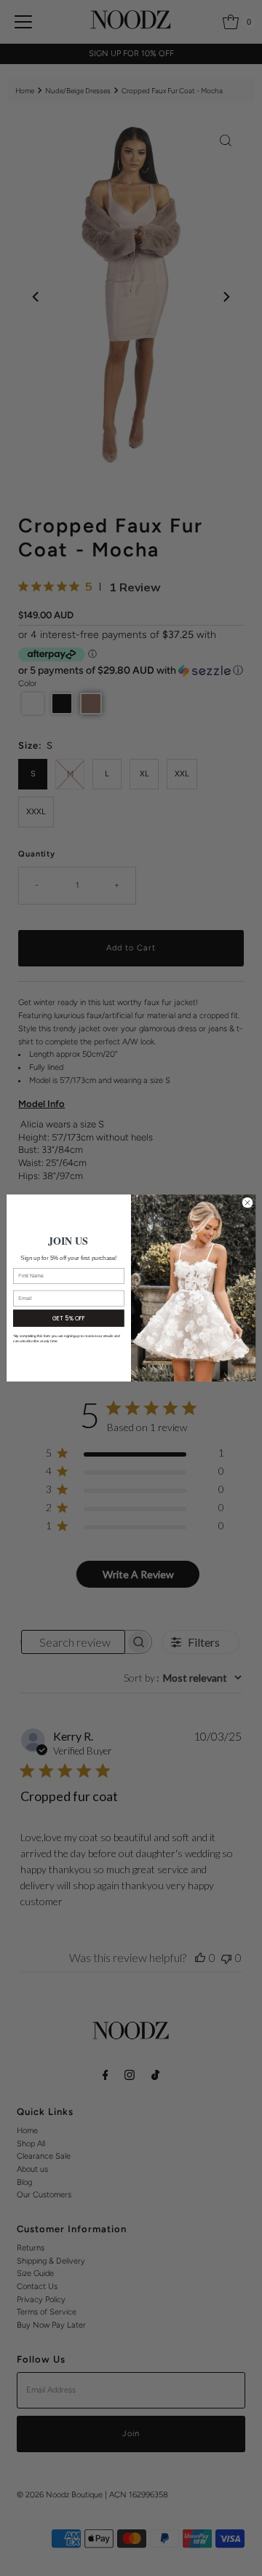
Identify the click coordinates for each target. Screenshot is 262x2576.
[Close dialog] (247, 1203)
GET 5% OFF (69, 1318)
